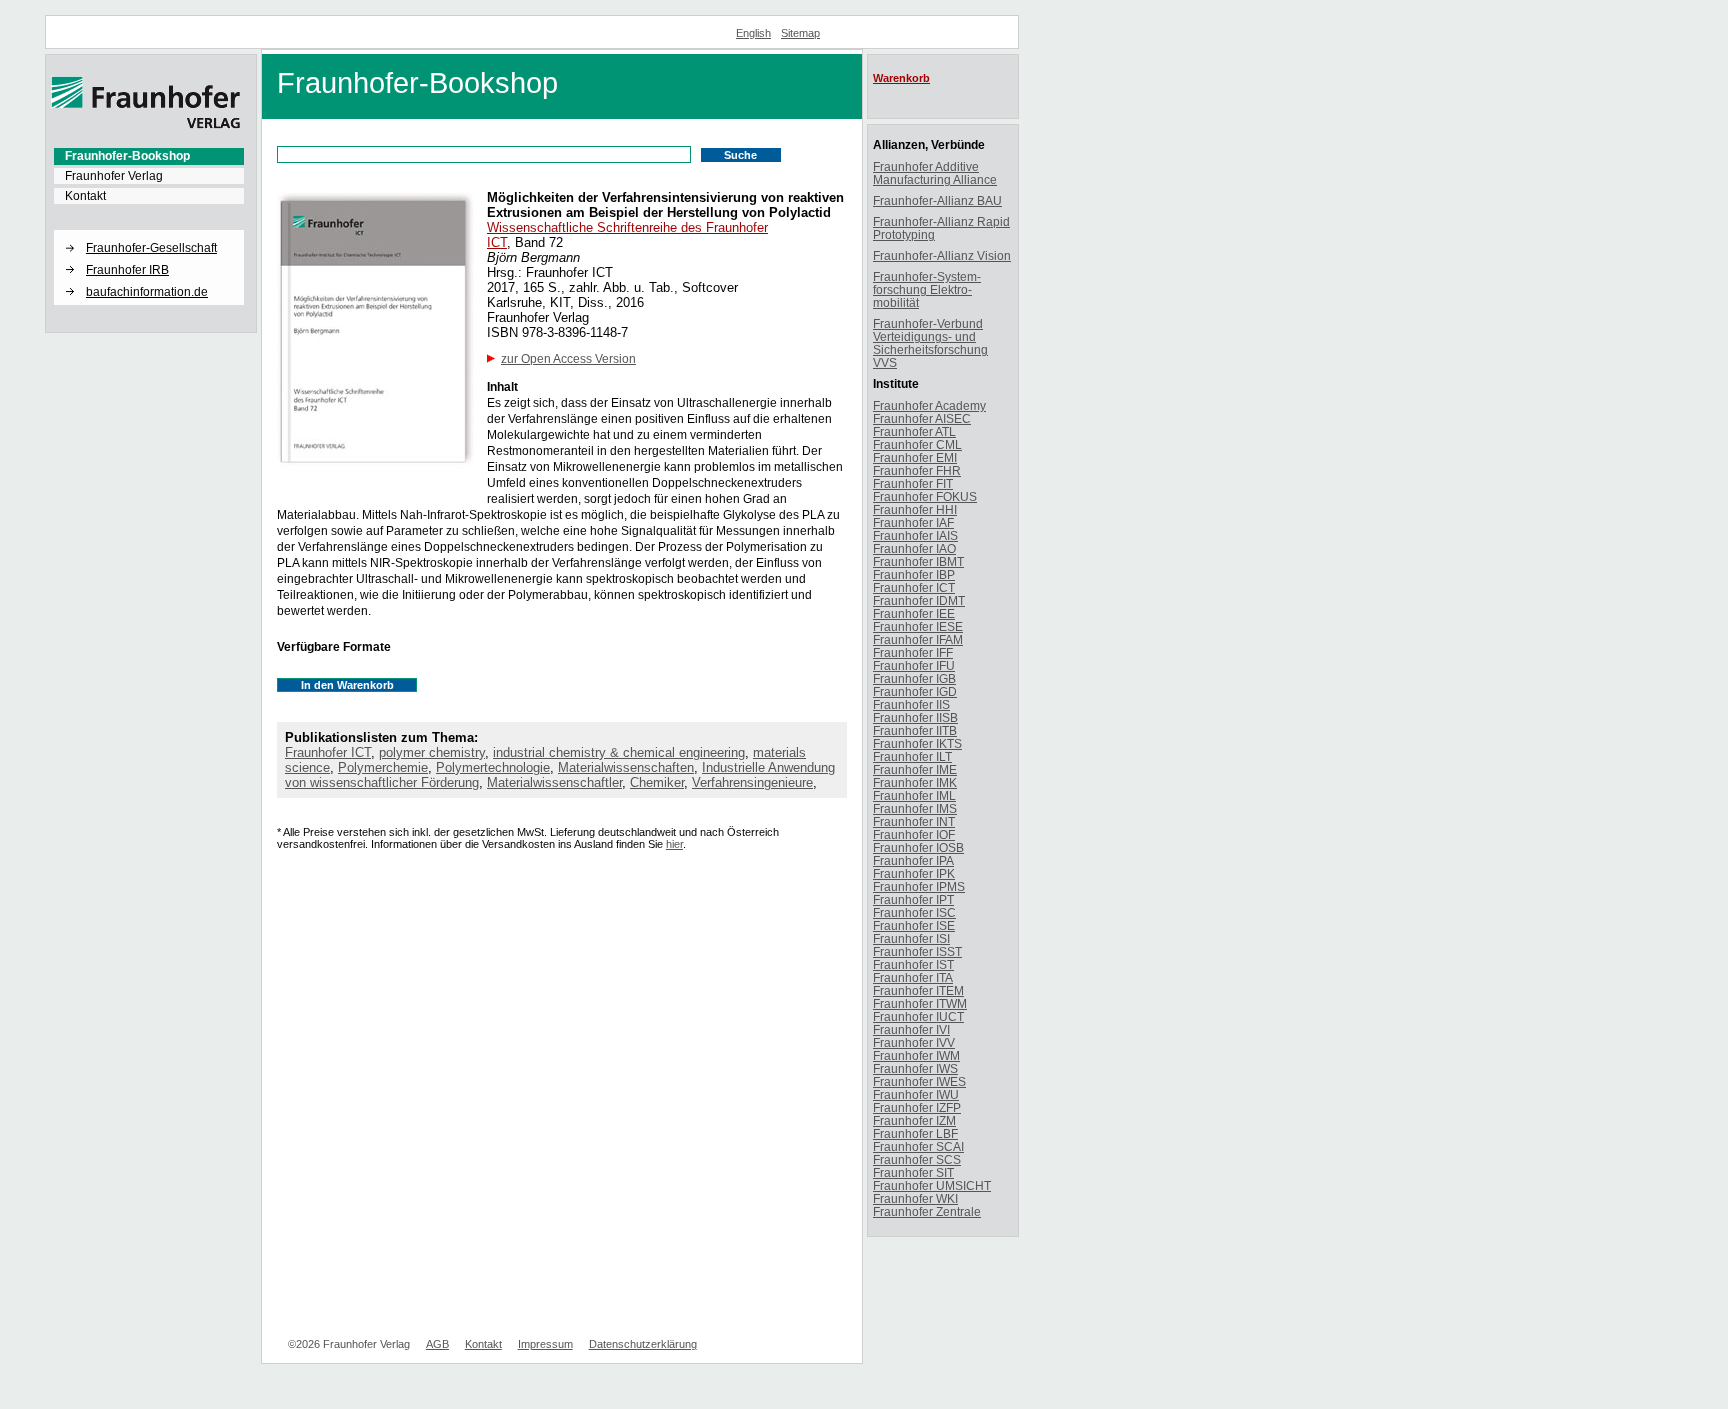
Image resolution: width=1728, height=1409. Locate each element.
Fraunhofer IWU (916, 1094)
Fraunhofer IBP (914, 574)
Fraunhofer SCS (917, 1159)
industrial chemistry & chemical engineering (619, 752)
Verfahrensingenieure (752, 782)
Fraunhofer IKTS (917, 743)
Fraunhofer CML (917, 444)
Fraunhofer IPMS (919, 886)
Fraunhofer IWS (915, 1068)
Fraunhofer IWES (919, 1081)
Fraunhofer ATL (914, 431)
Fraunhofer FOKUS (925, 496)
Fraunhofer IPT (913, 899)
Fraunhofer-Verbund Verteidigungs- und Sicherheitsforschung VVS (930, 343)
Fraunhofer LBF (915, 1133)
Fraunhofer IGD (915, 691)
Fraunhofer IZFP (917, 1107)
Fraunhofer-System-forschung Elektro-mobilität (927, 289)
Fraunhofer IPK (914, 873)
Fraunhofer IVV (914, 1042)
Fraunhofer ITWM (920, 1003)
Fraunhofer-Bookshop (127, 156)
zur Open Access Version (568, 359)
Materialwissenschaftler (554, 782)
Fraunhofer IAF (913, 522)
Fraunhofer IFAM (918, 639)
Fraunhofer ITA (913, 977)
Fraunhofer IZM (914, 1120)
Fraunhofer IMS (915, 808)
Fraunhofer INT (914, 821)
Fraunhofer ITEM (918, 990)
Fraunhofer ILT (912, 756)
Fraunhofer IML (914, 795)
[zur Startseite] (146, 125)
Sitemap (800, 33)
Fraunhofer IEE (914, 613)
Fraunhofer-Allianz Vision (942, 255)
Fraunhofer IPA (913, 860)
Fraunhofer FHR (917, 470)
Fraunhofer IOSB (918, 847)
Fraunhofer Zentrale (927, 1211)
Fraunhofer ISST (917, 951)
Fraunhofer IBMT (918, 561)
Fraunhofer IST (913, 964)
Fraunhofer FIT (913, 483)
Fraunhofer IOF (914, 834)
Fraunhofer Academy (929, 405)
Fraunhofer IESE (918, 626)
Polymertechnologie (493, 767)
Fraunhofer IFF (913, 652)
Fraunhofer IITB (915, 730)
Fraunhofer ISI (911, 938)
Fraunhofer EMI (915, 457)
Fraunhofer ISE (914, 925)
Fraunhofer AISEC (922, 418)
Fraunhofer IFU (914, 665)
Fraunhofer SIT (913, 1172)
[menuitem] (149, 156)
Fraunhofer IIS (911, 704)
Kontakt (85, 196)
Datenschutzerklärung (643, 1344)
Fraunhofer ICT (328, 752)
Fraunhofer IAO (914, 548)
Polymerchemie (383, 767)
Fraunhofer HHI (915, 509)
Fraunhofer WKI (915, 1198)
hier (674, 844)
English (753, 33)
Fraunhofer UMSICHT (932, 1185)
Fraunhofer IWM (916, 1055)
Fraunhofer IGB (914, 678)
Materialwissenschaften (626, 767)
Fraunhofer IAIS (915, 535)
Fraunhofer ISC (914, 912)
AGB (437, 1344)
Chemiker (657, 782)
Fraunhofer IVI (911, 1029)
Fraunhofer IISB (915, 717)
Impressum (545, 1344)
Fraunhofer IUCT (918, 1016)
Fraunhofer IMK (915, 782)
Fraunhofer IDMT (919, 600)
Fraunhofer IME (915, 769)
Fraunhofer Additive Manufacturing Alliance (935, 173)
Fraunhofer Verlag (114, 176)
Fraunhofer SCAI (918, 1146)
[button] (149, 231)
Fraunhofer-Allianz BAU (937, 200)
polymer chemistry (432, 752)
